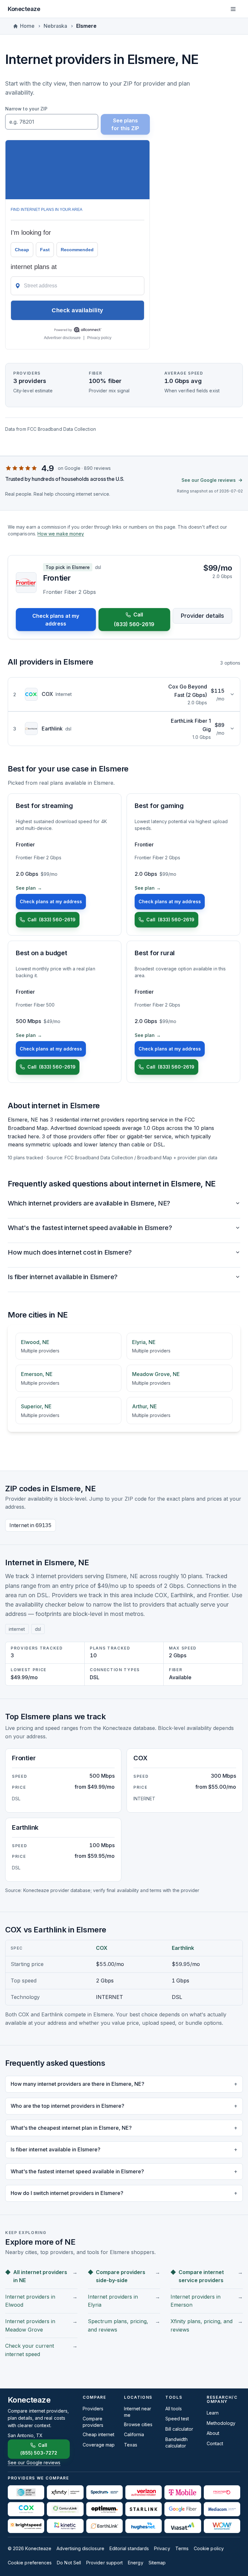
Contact (215, 2443)
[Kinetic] (65, 2526)
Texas (131, 2445)
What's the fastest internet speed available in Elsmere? (90, 1228)
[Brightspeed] (26, 2526)
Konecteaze (24, 9)
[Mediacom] (222, 2509)
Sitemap (157, 2563)
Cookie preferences (30, 2563)
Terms (182, 2548)
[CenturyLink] (65, 2509)
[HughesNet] (144, 2526)
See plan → (29, 888)
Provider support (104, 2563)
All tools (174, 2409)
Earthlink (183, 1948)
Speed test (177, 2419)
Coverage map (99, 2445)
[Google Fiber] (183, 2509)
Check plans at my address (56, 620)
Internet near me (138, 2412)
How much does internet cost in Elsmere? (70, 1252)
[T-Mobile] (183, 2492)
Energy (135, 2563)
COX (102, 1948)
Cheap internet (98, 2434)
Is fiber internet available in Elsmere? (63, 1277)
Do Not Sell (69, 2563)
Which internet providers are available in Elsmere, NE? (89, 1203)
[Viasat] (183, 2526)
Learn (213, 2413)
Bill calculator (179, 2429)
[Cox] (26, 2509)
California (134, 2434)
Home (27, 26)
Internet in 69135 (31, 1525)
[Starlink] (144, 2509)
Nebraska (55, 26)
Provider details (202, 616)
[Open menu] (233, 9)
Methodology (221, 2423)
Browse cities (138, 2424)
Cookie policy (209, 2548)
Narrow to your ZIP (26, 109)
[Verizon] (144, 2492)
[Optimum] (104, 2509)
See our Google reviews (209, 480)
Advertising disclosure (80, 2548)
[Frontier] (222, 2492)
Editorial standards (129, 2548)
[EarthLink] (104, 2526)
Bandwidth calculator (176, 2442)
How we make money (61, 534)
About (213, 2433)
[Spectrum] (104, 2492)
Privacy (162, 2548)
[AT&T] (26, 2492)
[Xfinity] (65, 2492)
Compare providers (93, 2422)
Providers (93, 2409)
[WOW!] (222, 2526)
